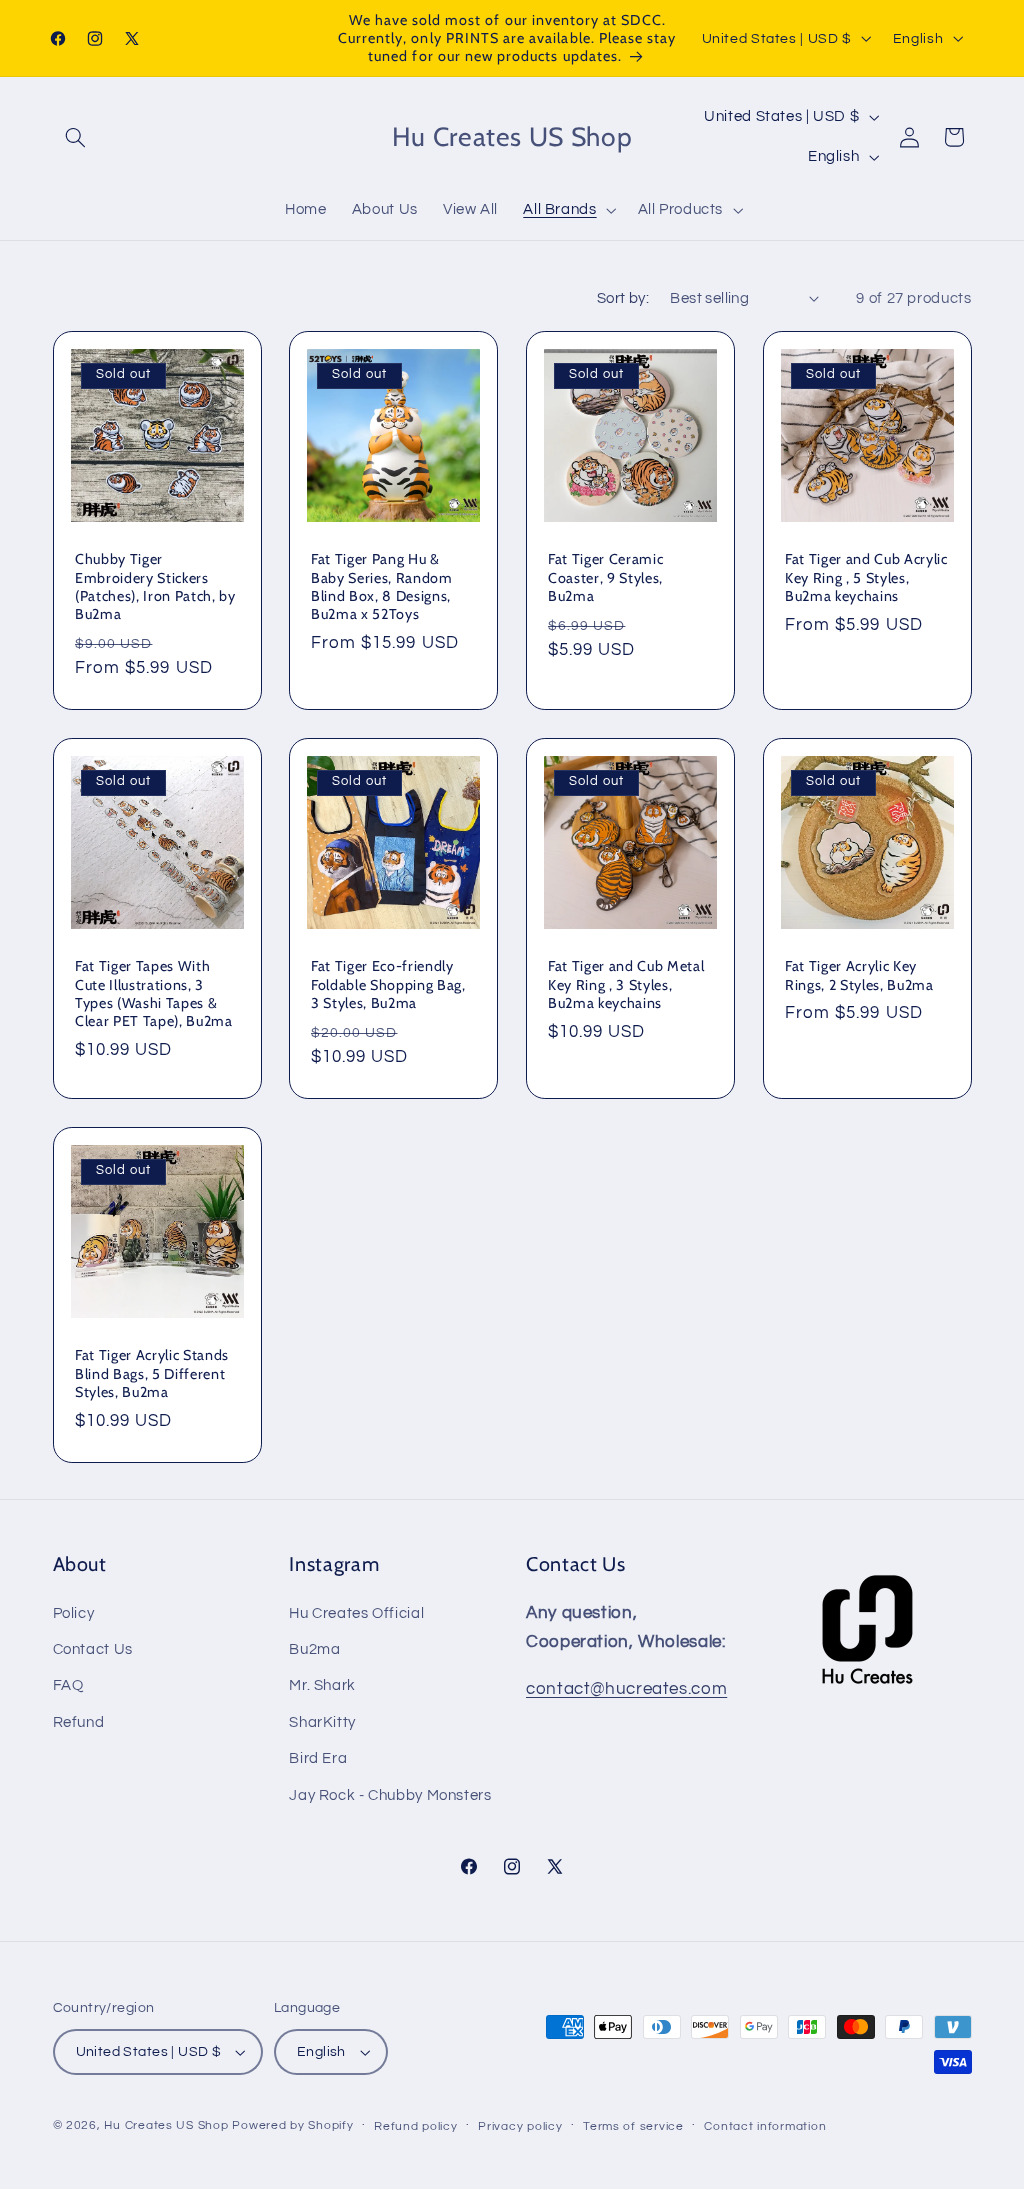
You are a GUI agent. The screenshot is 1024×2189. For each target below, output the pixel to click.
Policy (74, 1613)
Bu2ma (314, 1649)
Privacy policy (520, 2126)
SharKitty (322, 1722)
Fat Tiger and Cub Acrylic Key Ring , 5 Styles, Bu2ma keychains (866, 578)
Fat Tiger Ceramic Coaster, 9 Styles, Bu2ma (605, 578)
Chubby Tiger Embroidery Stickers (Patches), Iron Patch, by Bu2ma (155, 587)
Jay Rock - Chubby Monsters (390, 1795)
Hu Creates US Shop (166, 2125)
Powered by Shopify (292, 2125)
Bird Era (318, 1758)
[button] (76, 137)
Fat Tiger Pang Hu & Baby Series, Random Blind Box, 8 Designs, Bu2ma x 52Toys (382, 587)
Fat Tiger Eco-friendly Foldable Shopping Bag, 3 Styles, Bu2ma (388, 985)
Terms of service (633, 2126)
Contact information (765, 2126)
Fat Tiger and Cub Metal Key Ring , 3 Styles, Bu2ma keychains (626, 985)
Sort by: (623, 298)
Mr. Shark (322, 1685)
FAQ (68, 1685)
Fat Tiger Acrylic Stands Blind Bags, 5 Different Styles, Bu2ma (152, 1373)
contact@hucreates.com (626, 1689)
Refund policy (416, 2126)
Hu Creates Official (356, 1613)
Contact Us (93, 1649)
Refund (79, 1722)
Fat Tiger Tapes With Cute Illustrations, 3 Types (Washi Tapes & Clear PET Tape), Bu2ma (154, 994)
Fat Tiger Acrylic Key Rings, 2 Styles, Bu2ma (859, 976)
